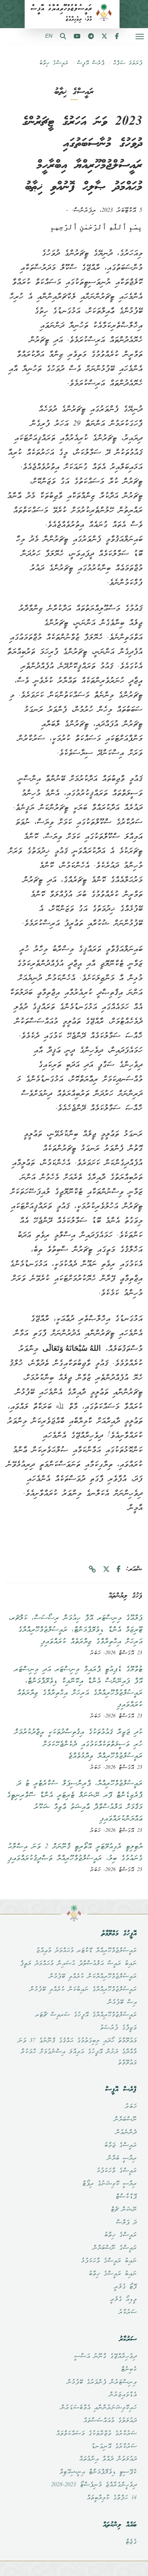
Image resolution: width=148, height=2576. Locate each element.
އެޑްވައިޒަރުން (123, 2395)
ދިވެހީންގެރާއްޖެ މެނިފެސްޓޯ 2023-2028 (94, 2485)
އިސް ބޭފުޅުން (122, 2003)
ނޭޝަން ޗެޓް (124, 2210)
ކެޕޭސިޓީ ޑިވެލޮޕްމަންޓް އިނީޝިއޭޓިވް (98, 2472)
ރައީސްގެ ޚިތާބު (54, 63)
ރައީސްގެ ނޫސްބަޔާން (115, 2248)
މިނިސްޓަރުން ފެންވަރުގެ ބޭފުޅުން (102, 2382)
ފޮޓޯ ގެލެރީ (125, 2287)
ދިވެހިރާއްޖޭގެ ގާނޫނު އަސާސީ (105, 2357)
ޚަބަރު (131, 2107)
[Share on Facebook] (119, 1570)
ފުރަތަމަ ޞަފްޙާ (128, 63)
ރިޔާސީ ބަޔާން (122, 2158)
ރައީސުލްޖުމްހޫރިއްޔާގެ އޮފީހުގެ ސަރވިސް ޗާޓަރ (86, 2015)
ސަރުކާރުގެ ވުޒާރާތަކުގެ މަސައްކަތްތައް (96, 2434)
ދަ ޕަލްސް (126, 2223)
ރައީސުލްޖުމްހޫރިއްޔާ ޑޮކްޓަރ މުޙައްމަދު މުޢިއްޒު (86, 1951)
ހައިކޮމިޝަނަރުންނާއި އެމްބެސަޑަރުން (98, 2408)
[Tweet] (106, 1570)
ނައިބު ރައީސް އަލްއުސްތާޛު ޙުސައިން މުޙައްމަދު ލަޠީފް (78, 1964)
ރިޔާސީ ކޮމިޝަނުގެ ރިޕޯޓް (109, 2184)
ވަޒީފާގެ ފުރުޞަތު (118, 2028)
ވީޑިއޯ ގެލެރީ (123, 2300)
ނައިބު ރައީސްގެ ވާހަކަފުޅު (109, 2261)
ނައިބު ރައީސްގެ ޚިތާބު (113, 2274)
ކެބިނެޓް (129, 2370)
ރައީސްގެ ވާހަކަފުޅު (117, 2171)
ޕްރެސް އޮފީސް (91, 63)
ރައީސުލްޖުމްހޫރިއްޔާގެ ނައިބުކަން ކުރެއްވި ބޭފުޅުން (83, 1990)
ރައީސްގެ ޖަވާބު (120, 2146)
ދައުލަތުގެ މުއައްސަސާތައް (110, 2421)
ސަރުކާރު (128, 2312)
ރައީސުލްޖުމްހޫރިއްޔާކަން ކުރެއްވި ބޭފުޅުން (93, 1977)
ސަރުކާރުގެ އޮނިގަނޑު (114, 2447)
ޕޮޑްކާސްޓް (126, 2197)
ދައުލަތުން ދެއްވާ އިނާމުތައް (108, 2459)
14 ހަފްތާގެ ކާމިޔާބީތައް (112, 2498)
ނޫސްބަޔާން (125, 2120)
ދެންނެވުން (126, 2133)
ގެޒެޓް (131, 2542)
